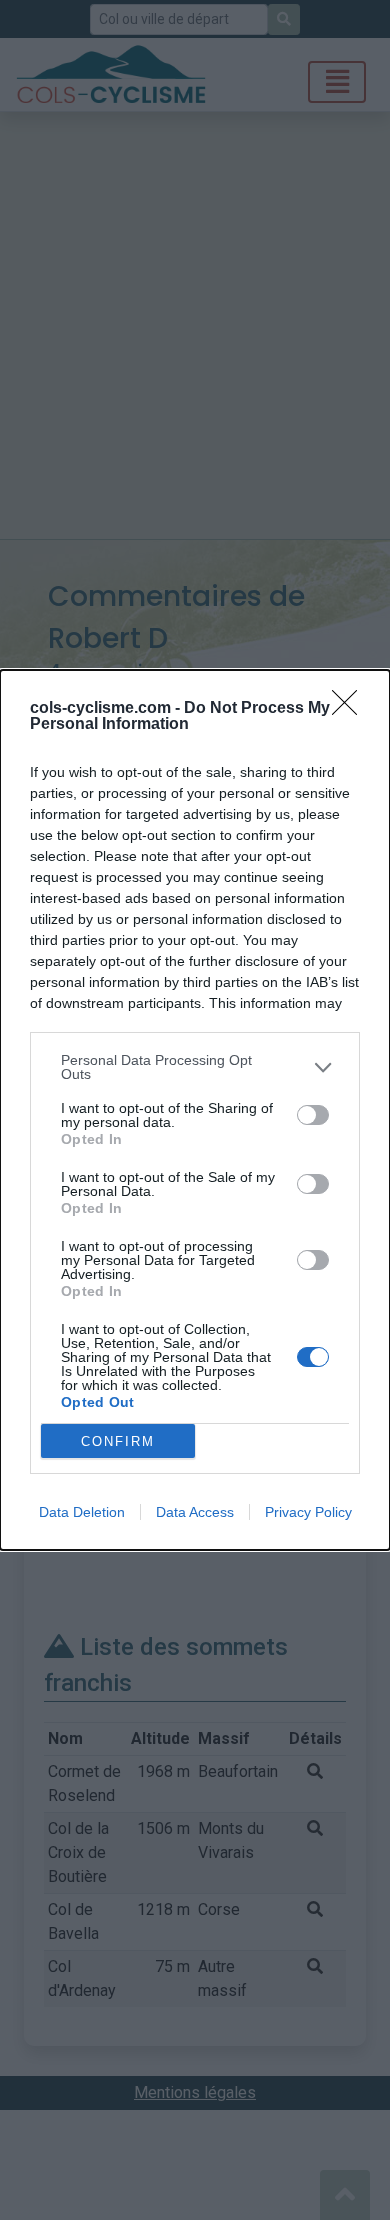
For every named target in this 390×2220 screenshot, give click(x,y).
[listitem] (195, 1067)
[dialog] (195, 1110)
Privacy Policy (308, 1512)
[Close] (351, 709)
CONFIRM (118, 1441)
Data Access (195, 1512)
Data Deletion (82, 1512)
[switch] (313, 1115)
